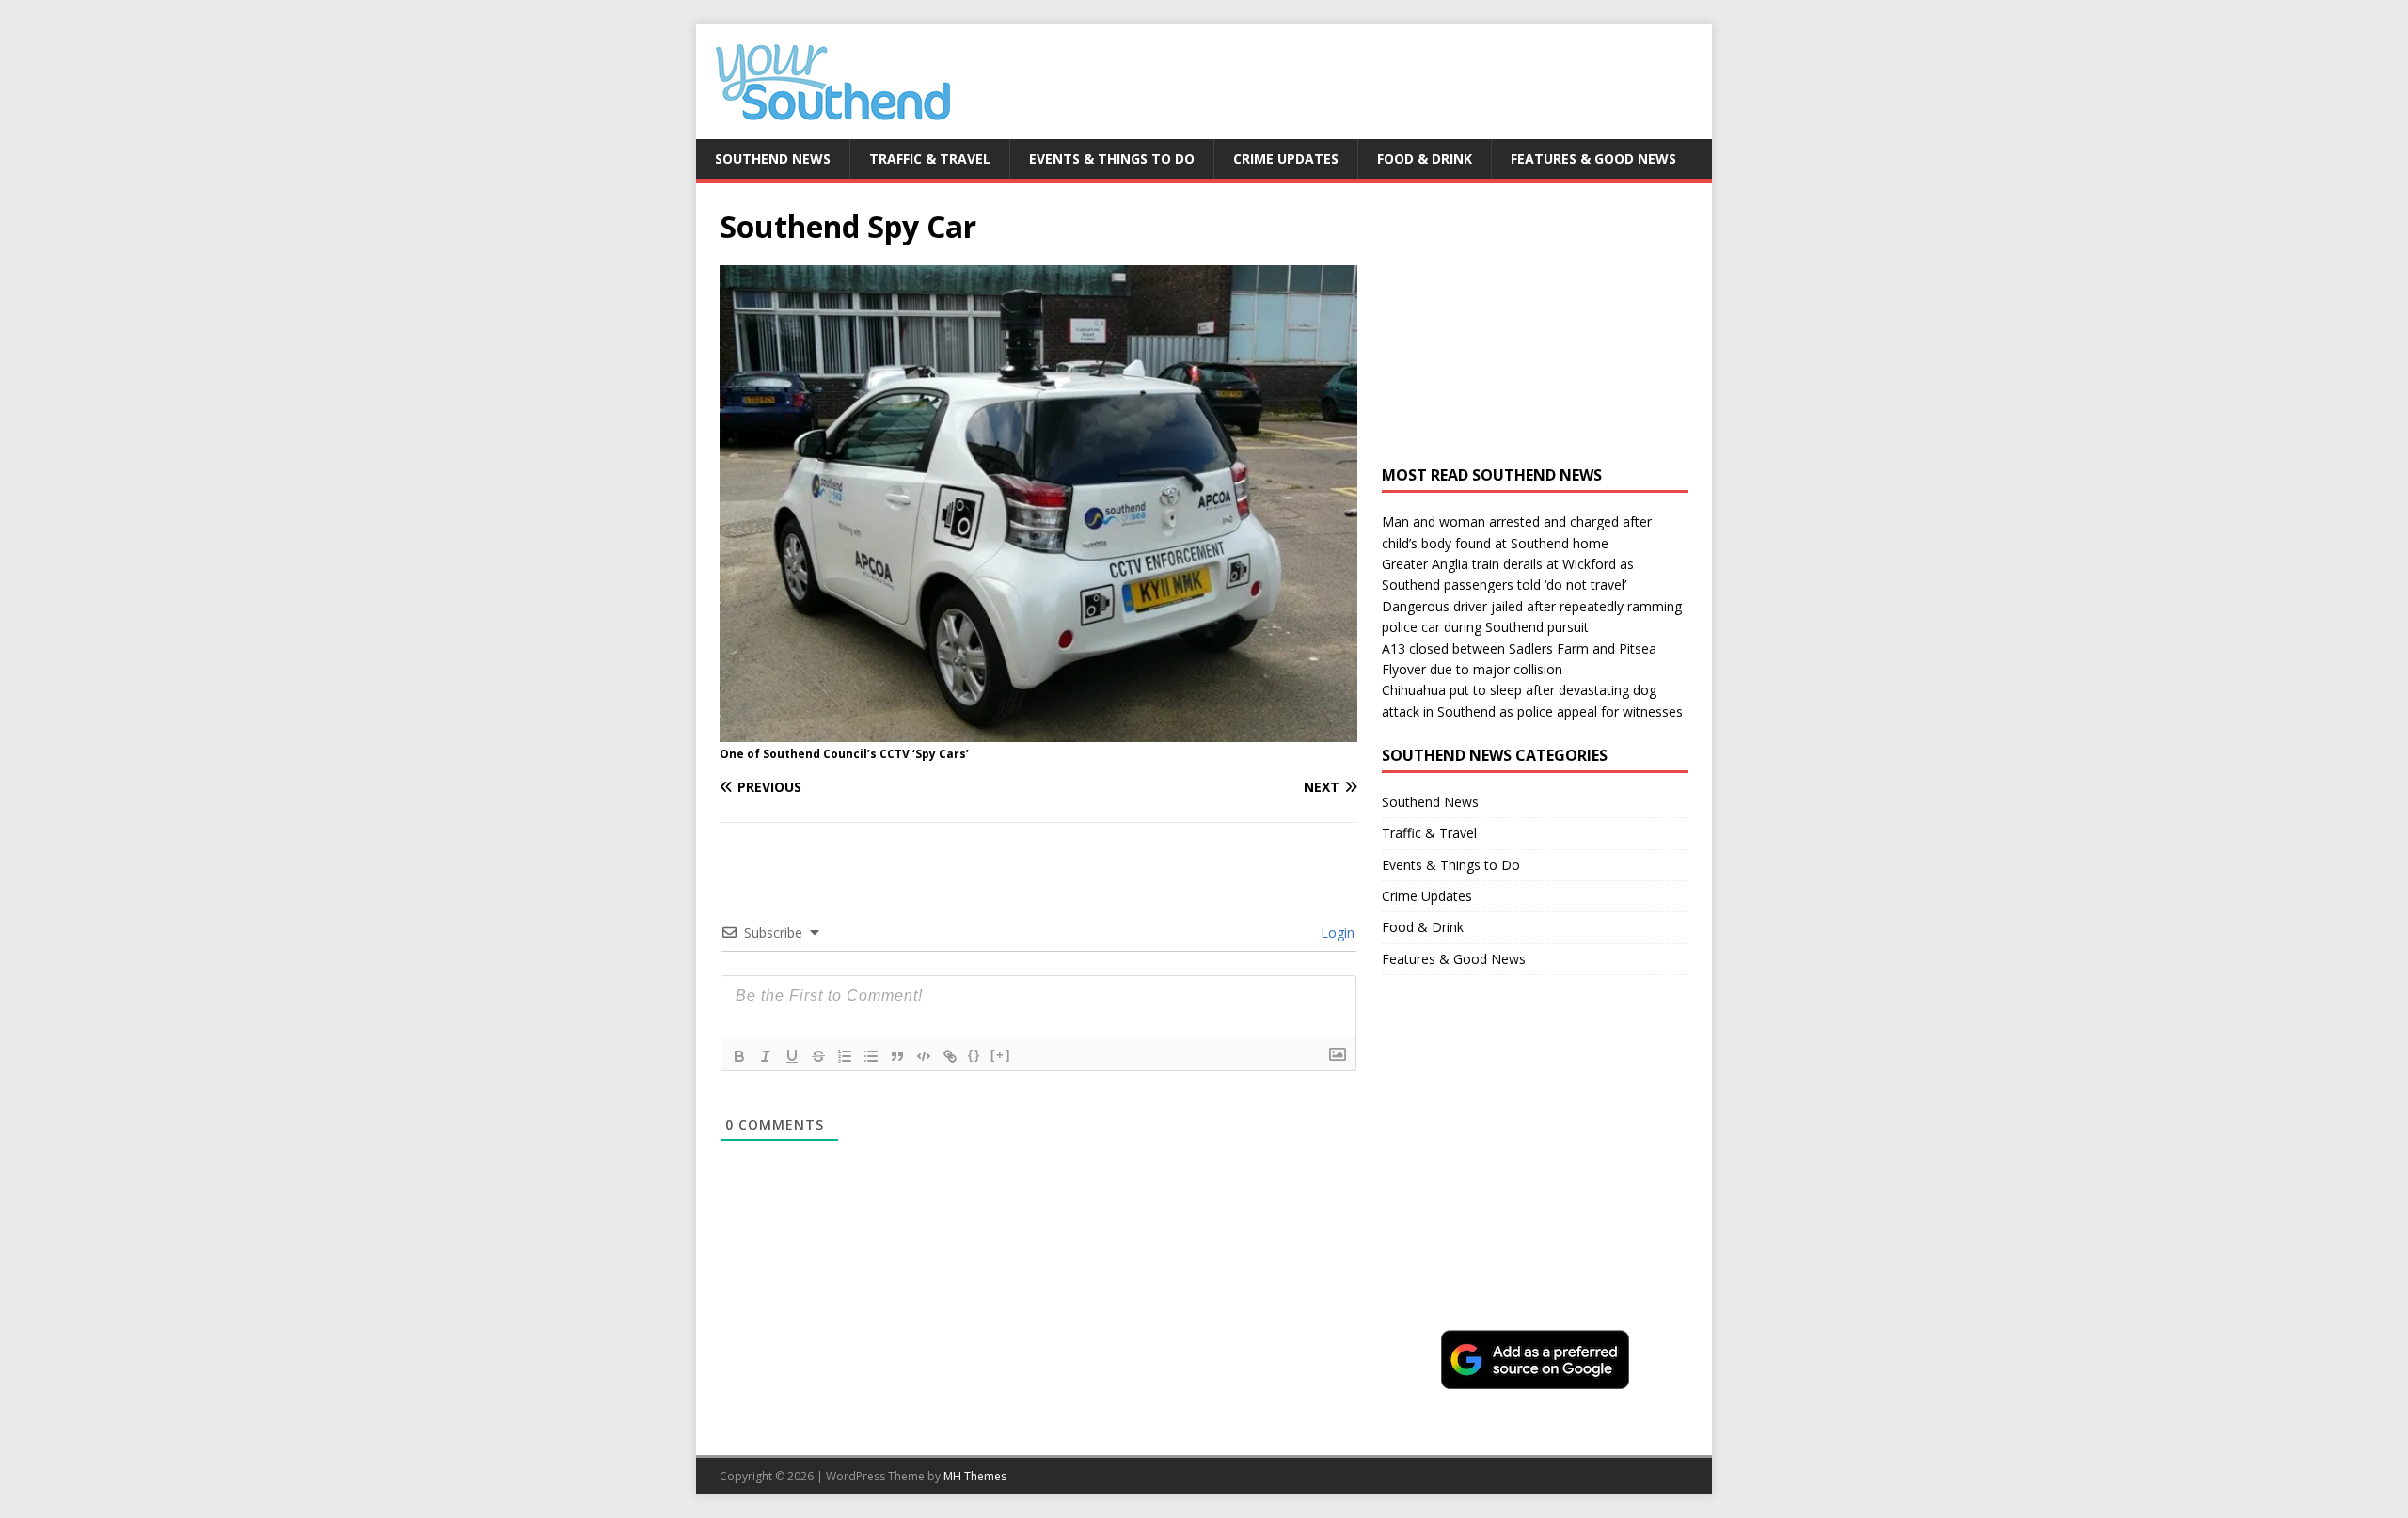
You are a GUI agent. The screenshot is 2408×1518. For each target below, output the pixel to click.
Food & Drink (1425, 158)
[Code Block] (924, 1056)
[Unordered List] (871, 1056)
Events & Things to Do (1112, 158)
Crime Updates (1286, 158)
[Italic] (766, 1056)
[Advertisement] (1535, 324)
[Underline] (792, 1056)
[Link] (950, 1056)
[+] (1001, 1055)
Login (1336, 933)
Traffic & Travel (930, 158)
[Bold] (739, 1056)
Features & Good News (1593, 158)
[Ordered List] (845, 1056)
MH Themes (975, 1476)
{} (974, 1055)
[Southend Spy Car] (1038, 730)
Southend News (773, 158)
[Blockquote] (897, 1056)
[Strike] (818, 1056)
